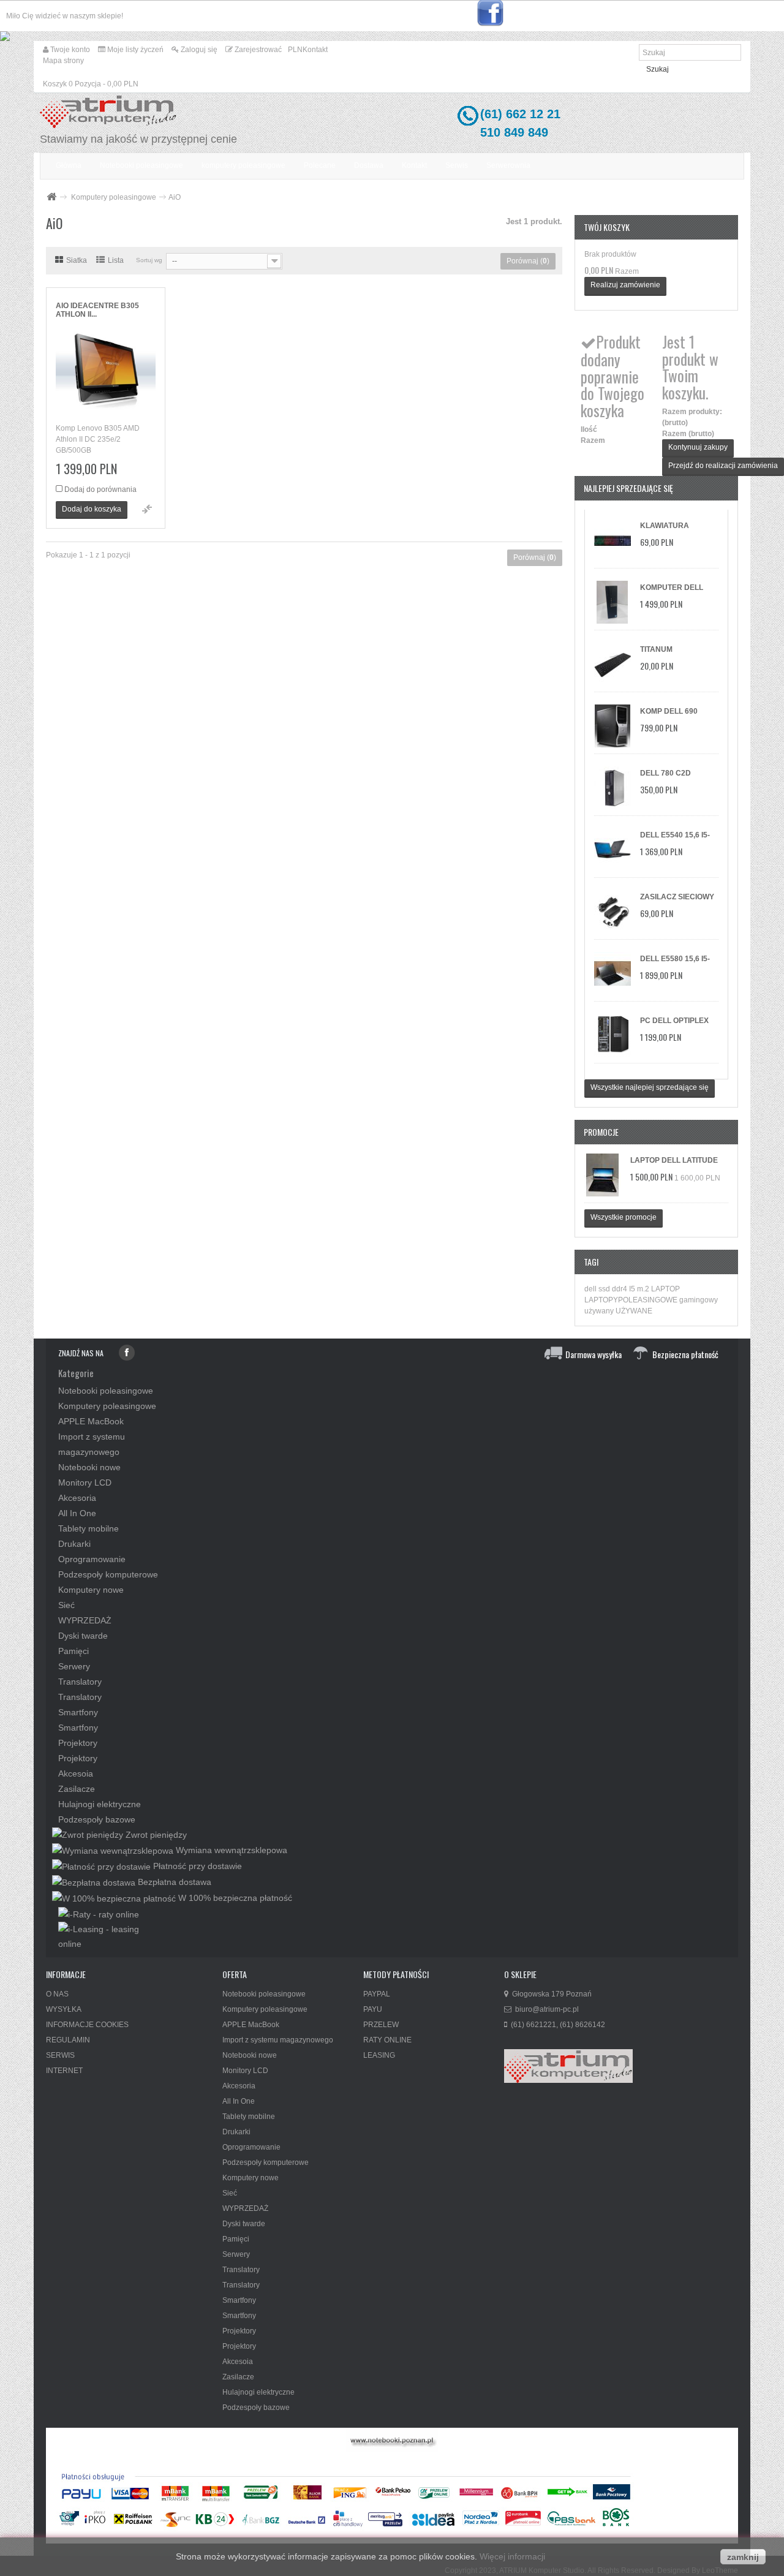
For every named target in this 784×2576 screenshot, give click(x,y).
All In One (77, 1513)
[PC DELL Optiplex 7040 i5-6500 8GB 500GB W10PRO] (612, 1035)
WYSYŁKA (64, 2009)
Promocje (601, 1132)
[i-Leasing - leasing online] (109, 1936)
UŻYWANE (634, 1311)
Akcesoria (77, 1498)
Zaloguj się (198, 50)
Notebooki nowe (89, 1467)
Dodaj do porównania (100, 489)
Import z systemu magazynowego (278, 2040)
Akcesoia (76, 1773)
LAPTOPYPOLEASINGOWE (632, 1300)
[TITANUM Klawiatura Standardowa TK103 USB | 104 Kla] (612, 664)
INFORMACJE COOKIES (87, 2025)
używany (600, 1311)
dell (591, 1289)
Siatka (77, 260)
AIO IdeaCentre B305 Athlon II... (97, 310)
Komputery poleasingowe (114, 197)
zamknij (743, 2557)
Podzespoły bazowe (97, 1819)
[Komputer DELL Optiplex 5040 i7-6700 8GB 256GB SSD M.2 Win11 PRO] (612, 602)
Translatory (80, 1682)
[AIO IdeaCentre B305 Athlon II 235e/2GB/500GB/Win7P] (106, 373)
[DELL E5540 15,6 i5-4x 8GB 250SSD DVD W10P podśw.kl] (612, 850)
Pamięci (73, 1651)
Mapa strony (63, 61)
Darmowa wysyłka (594, 1354)
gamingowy (699, 1300)
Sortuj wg (149, 260)
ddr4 (620, 1289)
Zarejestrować (257, 50)
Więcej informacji (512, 2556)
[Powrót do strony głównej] (51, 198)
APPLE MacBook (91, 1421)
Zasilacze (77, 1789)
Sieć (66, 1605)
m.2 (644, 1289)
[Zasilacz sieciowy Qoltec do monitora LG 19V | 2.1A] (612, 912)
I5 (633, 1289)
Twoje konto (69, 50)
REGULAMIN (68, 2040)
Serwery (74, 1666)
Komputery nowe (91, 1590)
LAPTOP (665, 1289)
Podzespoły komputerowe (108, 1574)
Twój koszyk (607, 227)
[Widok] (147, 509)
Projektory (78, 1743)
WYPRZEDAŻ (85, 1620)
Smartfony (78, 1712)
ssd (605, 1289)
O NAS (57, 1994)
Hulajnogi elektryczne (100, 1804)
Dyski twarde (83, 1636)
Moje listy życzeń (134, 50)
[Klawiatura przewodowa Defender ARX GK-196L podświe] (612, 540)
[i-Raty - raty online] (99, 1914)
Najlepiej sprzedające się (628, 488)
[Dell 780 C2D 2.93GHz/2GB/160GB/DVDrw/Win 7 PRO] (612, 788)
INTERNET (64, 2071)
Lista (116, 260)
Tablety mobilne (89, 1528)
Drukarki (74, 1544)
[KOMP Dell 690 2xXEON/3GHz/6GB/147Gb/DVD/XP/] (612, 726)
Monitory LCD (85, 1483)
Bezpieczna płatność (685, 1354)
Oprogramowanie (92, 1559)
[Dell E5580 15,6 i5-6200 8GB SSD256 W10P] (612, 973)
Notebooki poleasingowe (106, 1391)
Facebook (127, 1353)
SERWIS (60, 2055)
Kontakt (315, 50)
